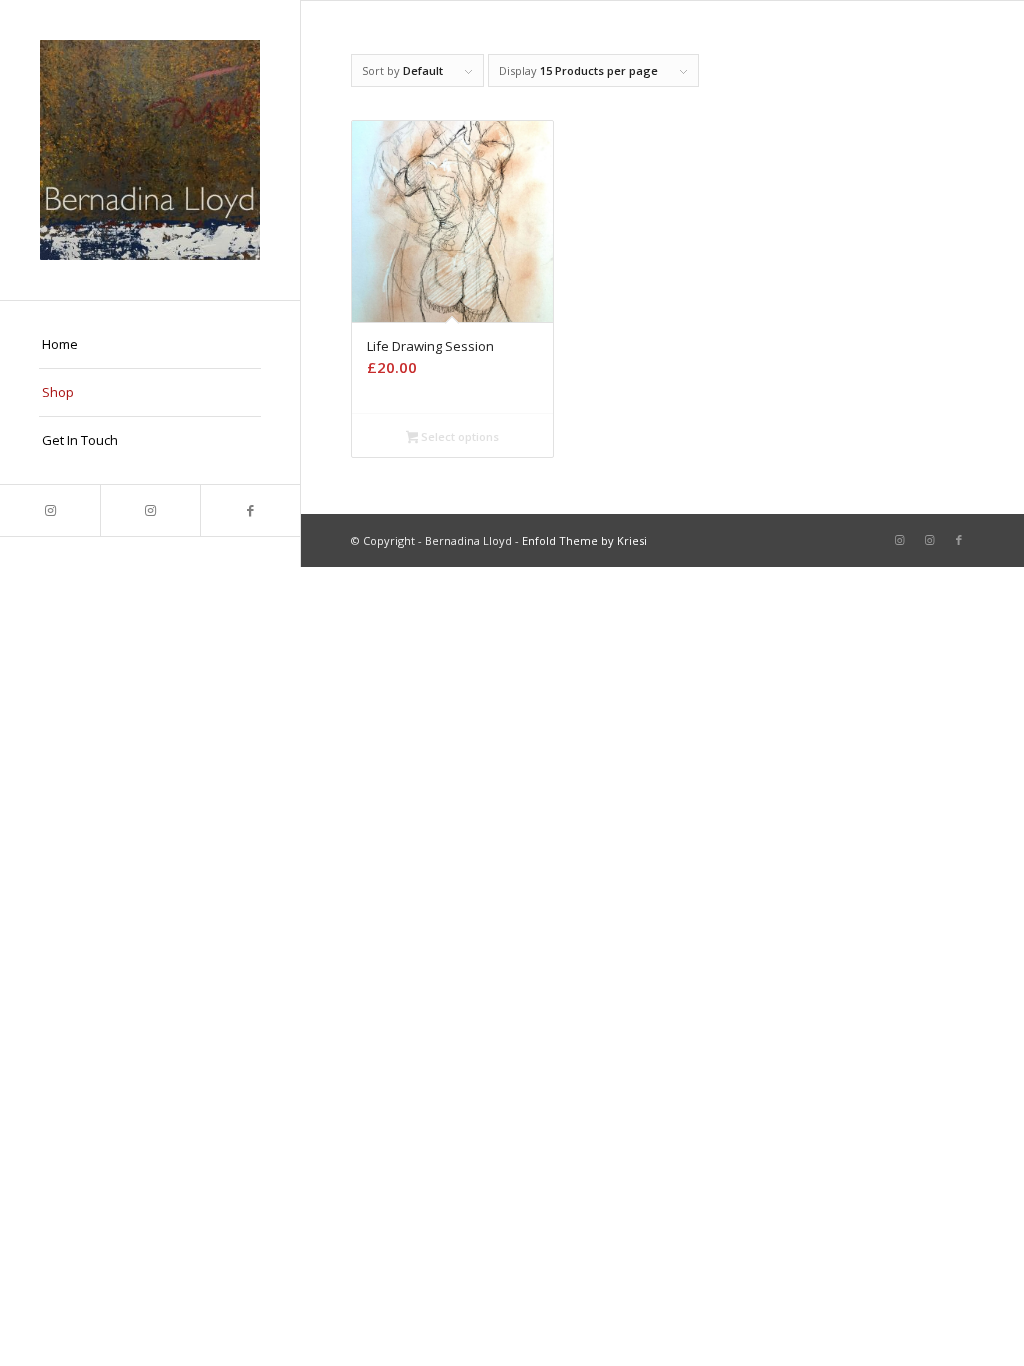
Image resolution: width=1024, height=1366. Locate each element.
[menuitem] (150, 345)
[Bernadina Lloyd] (150, 150)
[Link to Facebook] (250, 510)
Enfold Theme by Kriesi (584, 540)
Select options (458, 436)
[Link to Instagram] (50, 510)
